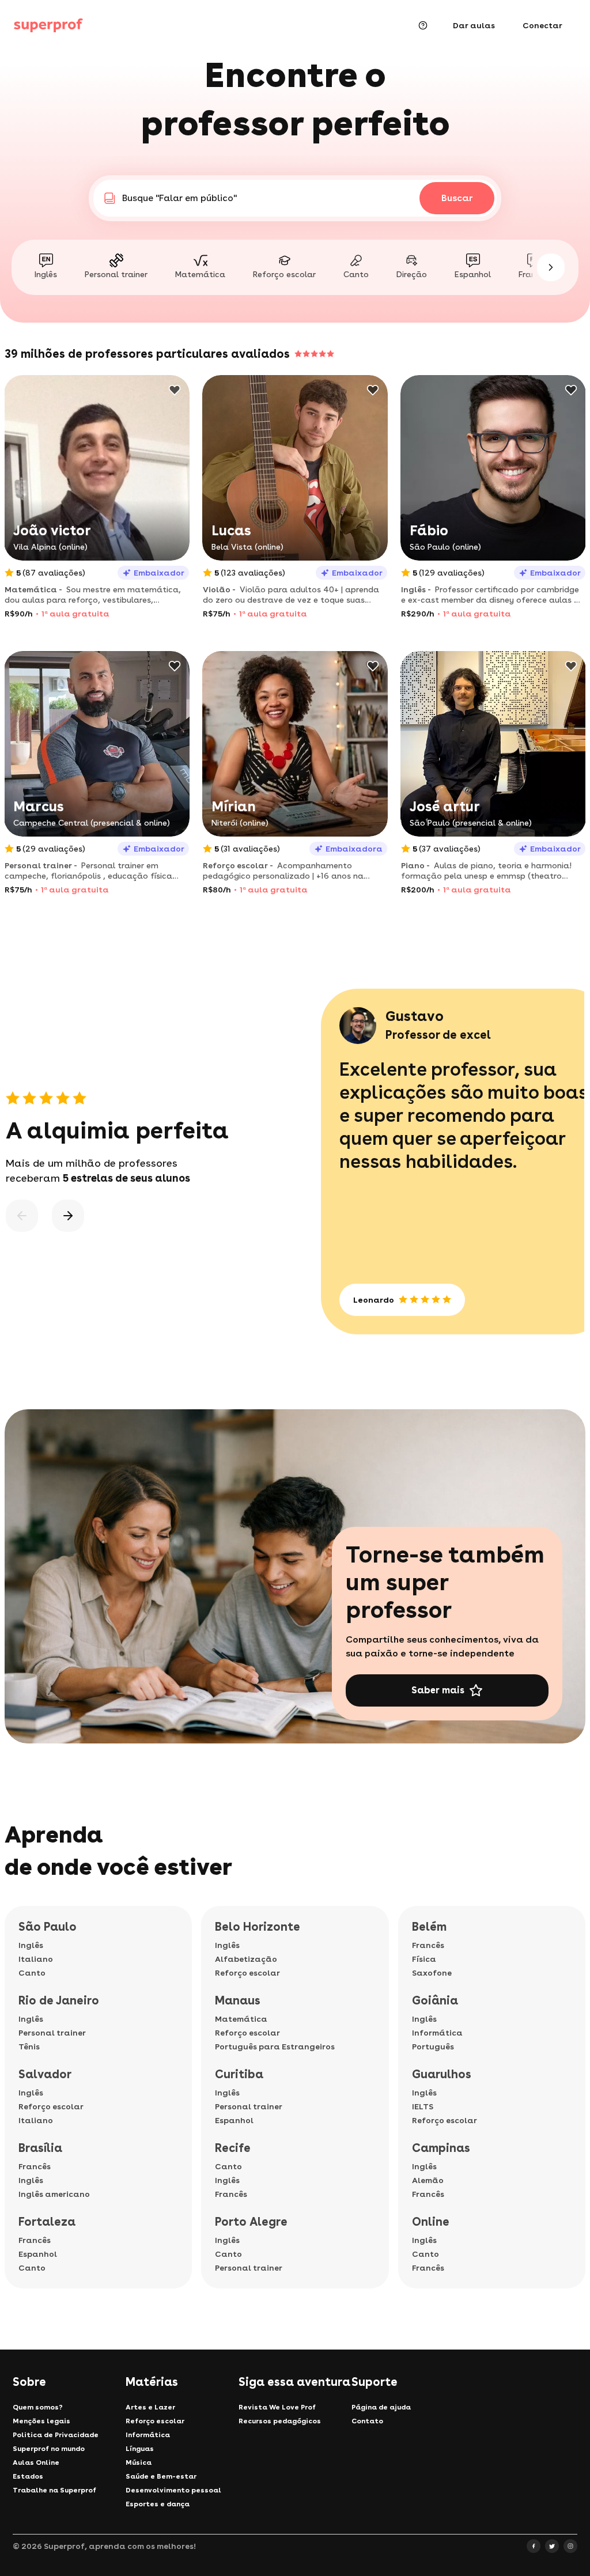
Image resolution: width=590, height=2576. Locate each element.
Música (139, 2462)
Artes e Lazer (150, 2407)
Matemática (241, 2019)
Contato (367, 2421)
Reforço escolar (51, 2106)
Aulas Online (36, 2462)
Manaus (238, 2000)
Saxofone (432, 1973)
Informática (437, 2033)
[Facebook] (534, 2546)
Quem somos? (38, 2407)
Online (431, 2222)
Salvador (45, 2074)
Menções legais (41, 2421)
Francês (35, 2166)
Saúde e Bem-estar (161, 2476)
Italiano (36, 1959)
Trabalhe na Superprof (54, 2490)
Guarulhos (442, 2074)
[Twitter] (552, 2546)
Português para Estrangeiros (275, 2047)
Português (433, 2047)
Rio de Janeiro (59, 2000)
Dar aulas (474, 25)
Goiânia (435, 2000)
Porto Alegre (251, 2222)
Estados (28, 2476)
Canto (32, 1973)
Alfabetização (246, 1959)
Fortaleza (47, 2222)
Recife (233, 2148)
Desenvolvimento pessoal (173, 2490)
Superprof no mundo (49, 2449)
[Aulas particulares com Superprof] (48, 25)
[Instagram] (570, 2546)
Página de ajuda (381, 2407)
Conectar (542, 25)
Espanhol (38, 2254)
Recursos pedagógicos (280, 2421)
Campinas (441, 2148)
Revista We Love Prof (277, 2407)
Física (424, 1959)
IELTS (423, 2106)
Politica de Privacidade (56, 2435)
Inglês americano (54, 2194)
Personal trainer (52, 2033)
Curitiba (239, 2074)
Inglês (31, 1945)
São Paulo (48, 1927)
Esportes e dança (158, 2504)
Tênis (29, 2047)
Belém (429, 1927)
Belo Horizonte (258, 1927)
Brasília (40, 2148)
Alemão (428, 2180)
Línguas (140, 2449)
